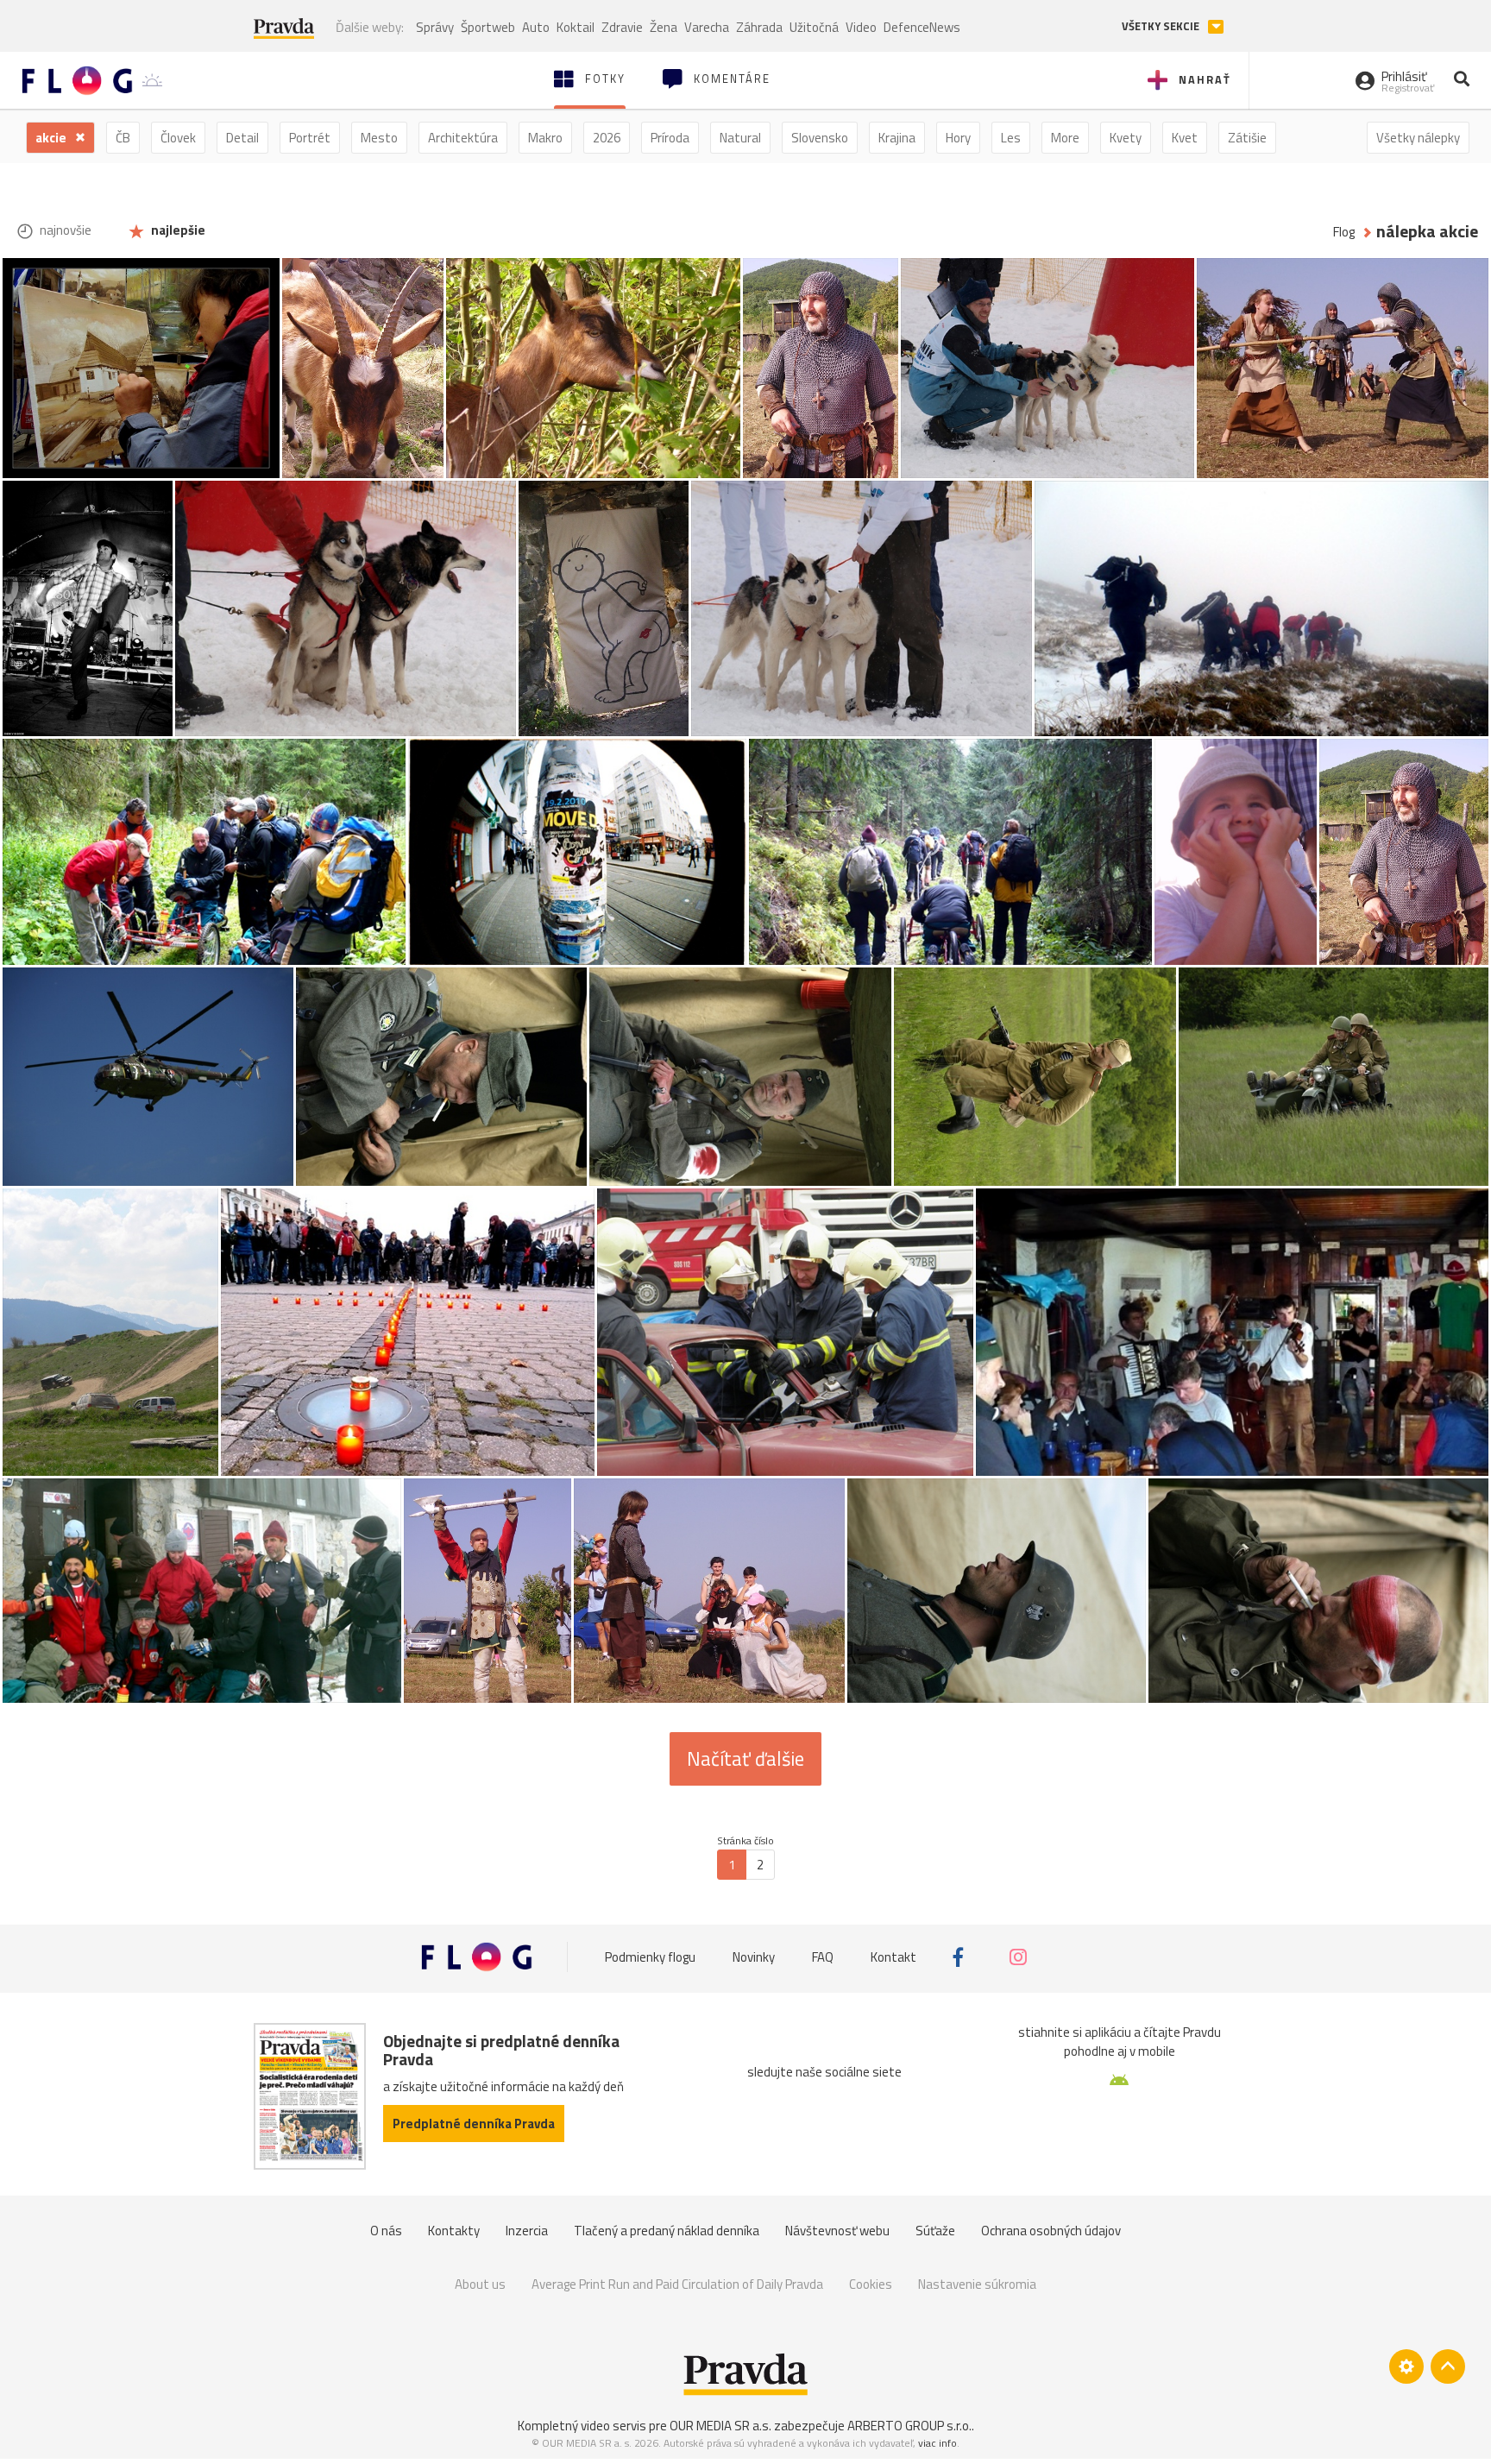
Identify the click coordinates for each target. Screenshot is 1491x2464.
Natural (740, 138)
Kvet (1185, 138)
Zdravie (622, 27)
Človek (178, 138)
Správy (435, 27)
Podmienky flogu (650, 1957)
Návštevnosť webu (837, 2231)
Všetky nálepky (1418, 138)
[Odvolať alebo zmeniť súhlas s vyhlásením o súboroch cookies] (1406, 2366)
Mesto (379, 138)
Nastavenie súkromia (977, 2284)
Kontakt (893, 1957)
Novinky (754, 1957)
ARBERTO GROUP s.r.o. (909, 2426)
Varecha (707, 27)
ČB (123, 138)
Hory (958, 138)
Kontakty (454, 2231)
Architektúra (463, 138)
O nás (386, 2231)
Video (861, 27)
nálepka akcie (1427, 232)
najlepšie (177, 230)
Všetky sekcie (1162, 26)
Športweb (488, 27)
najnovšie (64, 230)
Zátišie (1247, 138)
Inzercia (527, 2231)
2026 (607, 138)
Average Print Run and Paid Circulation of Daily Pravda (677, 2284)
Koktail (576, 27)
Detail (242, 138)
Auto (536, 27)
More (1065, 138)
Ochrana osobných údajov (1051, 2231)
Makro (545, 138)
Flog (1344, 232)
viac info (937, 2443)
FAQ (823, 1957)
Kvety (1126, 138)
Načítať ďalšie (745, 1759)
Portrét (310, 138)
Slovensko (820, 138)
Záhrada (759, 27)
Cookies (871, 2284)
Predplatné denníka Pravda (474, 2124)
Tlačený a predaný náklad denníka (667, 2231)
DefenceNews (922, 27)
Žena (664, 27)
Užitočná (814, 27)
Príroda (670, 138)
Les (1011, 138)
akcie (52, 138)
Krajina (897, 138)
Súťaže (935, 2231)
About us (480, 2284)
